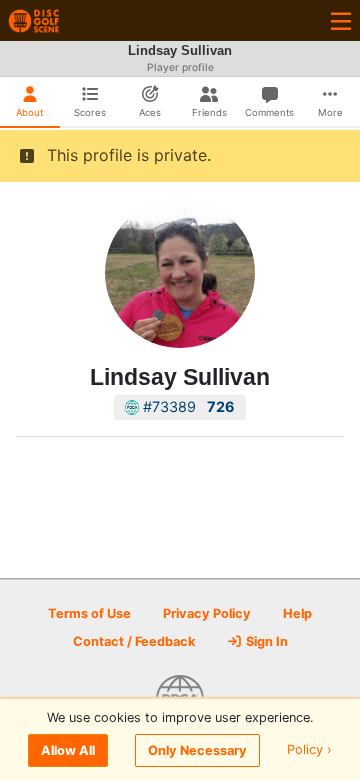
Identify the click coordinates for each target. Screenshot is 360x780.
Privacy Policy (207, 613)
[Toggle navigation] (341, 20)
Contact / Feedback (134, 641)
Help (297, 613)
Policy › (309, 750)
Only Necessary (197, 750)
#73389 (187, 406)
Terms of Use (89, 613)
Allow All (68, 750)
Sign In (265, 641)
